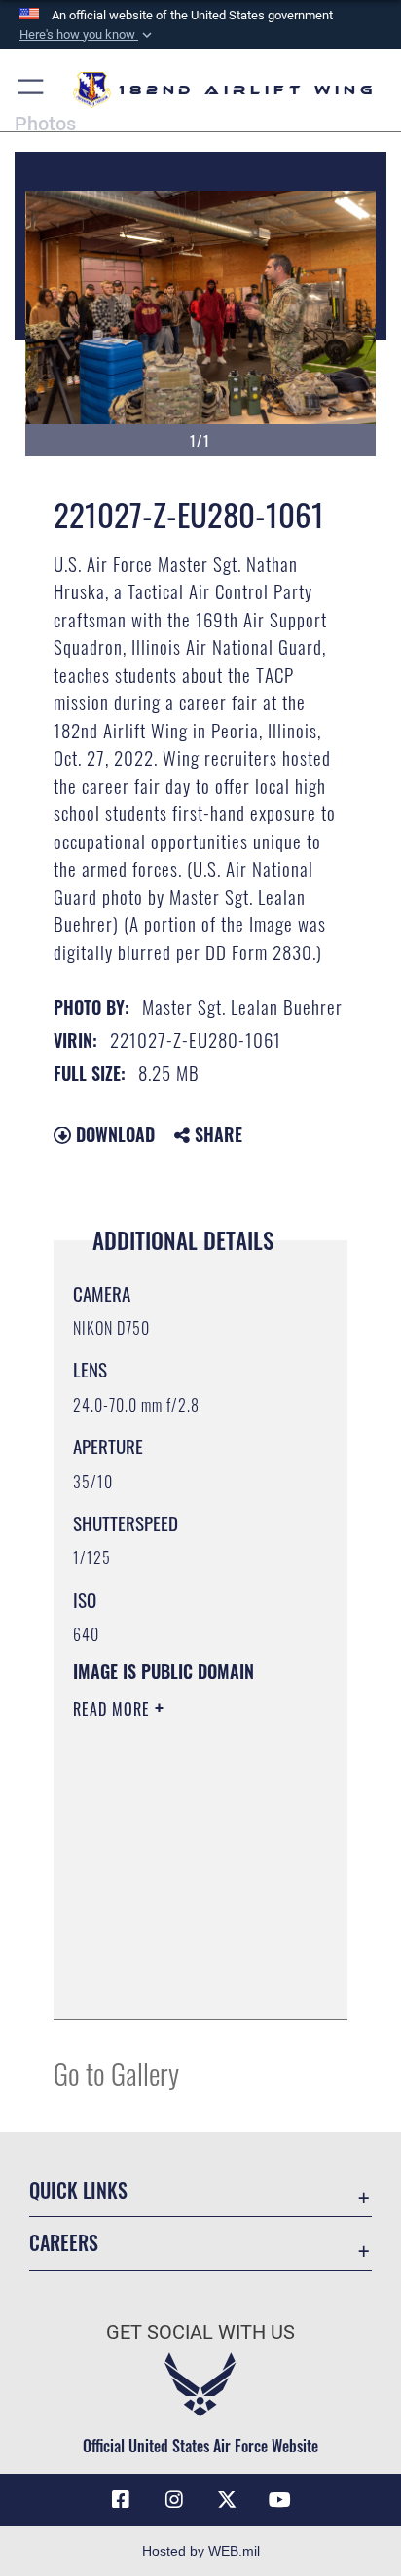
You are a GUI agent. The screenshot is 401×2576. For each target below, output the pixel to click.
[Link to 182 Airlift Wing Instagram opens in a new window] (174, 2500)
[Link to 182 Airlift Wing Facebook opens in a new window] (121, 2500)
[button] (88, 35)
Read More (114, 1709)
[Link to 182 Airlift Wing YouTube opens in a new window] (280, 2500)
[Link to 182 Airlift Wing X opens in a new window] (227, 2500)
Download (113, 1134)
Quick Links (78, 2190)
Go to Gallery (116, 2073)
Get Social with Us (200, 2332)
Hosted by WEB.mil (201, 2551)
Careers (64, 2243)
